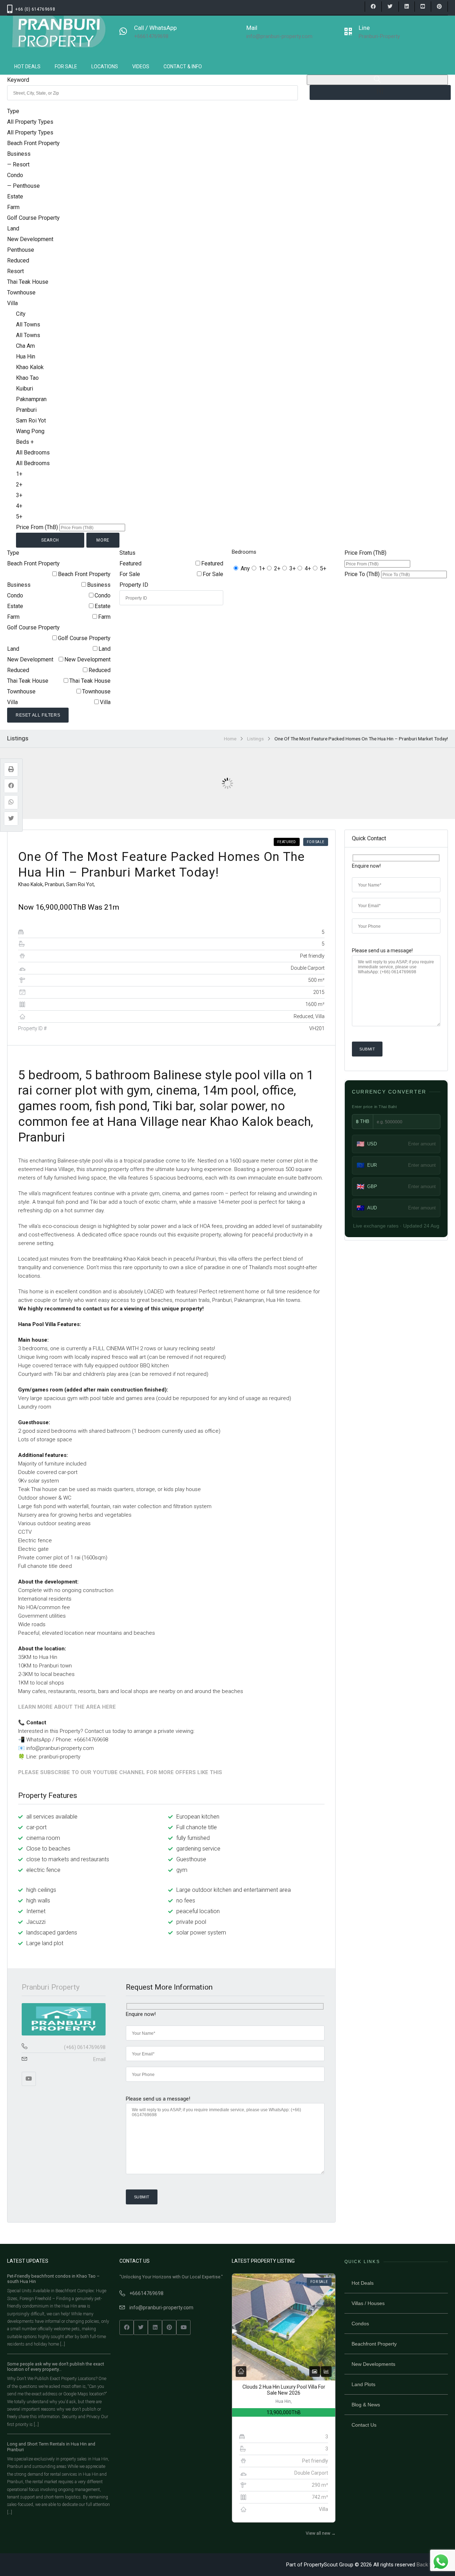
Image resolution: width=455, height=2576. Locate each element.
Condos (360, 2324)
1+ (262, 568)
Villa (105, 702)
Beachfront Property (374, 2344)
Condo (103, 595)
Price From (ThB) (37, 527)
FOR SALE (66, 66)
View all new (321, 2533)
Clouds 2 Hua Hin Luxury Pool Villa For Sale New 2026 (284, 2390)
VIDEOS (141, 66)
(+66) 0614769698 (85, 2047)
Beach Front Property (84, 574)
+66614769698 (146, 2293)
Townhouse (96, 691)
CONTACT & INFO (183, 66)
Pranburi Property (51, 1987)
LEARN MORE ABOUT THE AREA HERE (67, 1707)
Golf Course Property (84, 638)
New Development (87, 659)
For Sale (213, 574)
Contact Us (364, 2425)
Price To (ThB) (362, 574)
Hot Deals (363, 2283)
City (21, 314)
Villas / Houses (368, 2303)
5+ (323, 568)
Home (230, 739)
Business (99, 585)
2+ (277, 568)
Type (13, 111)
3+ (293, 568)
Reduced (100, 670)
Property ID (134, 585)
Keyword (18, 80)
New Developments (373, 2364)
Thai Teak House (90, 681)
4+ (308, 568)
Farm (104, 617)
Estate (103, 606)
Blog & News (366, 2405)
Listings (255, 739)
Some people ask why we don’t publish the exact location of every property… (56, 2367)
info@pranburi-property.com (161, 2308)
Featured (212, 563)
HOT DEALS (27, 66)
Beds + (25, 442)
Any (245, 568)
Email (99, 2059)
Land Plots (363, 2384)
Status (127, 553)
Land (105, 649)
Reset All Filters (38, 715)
